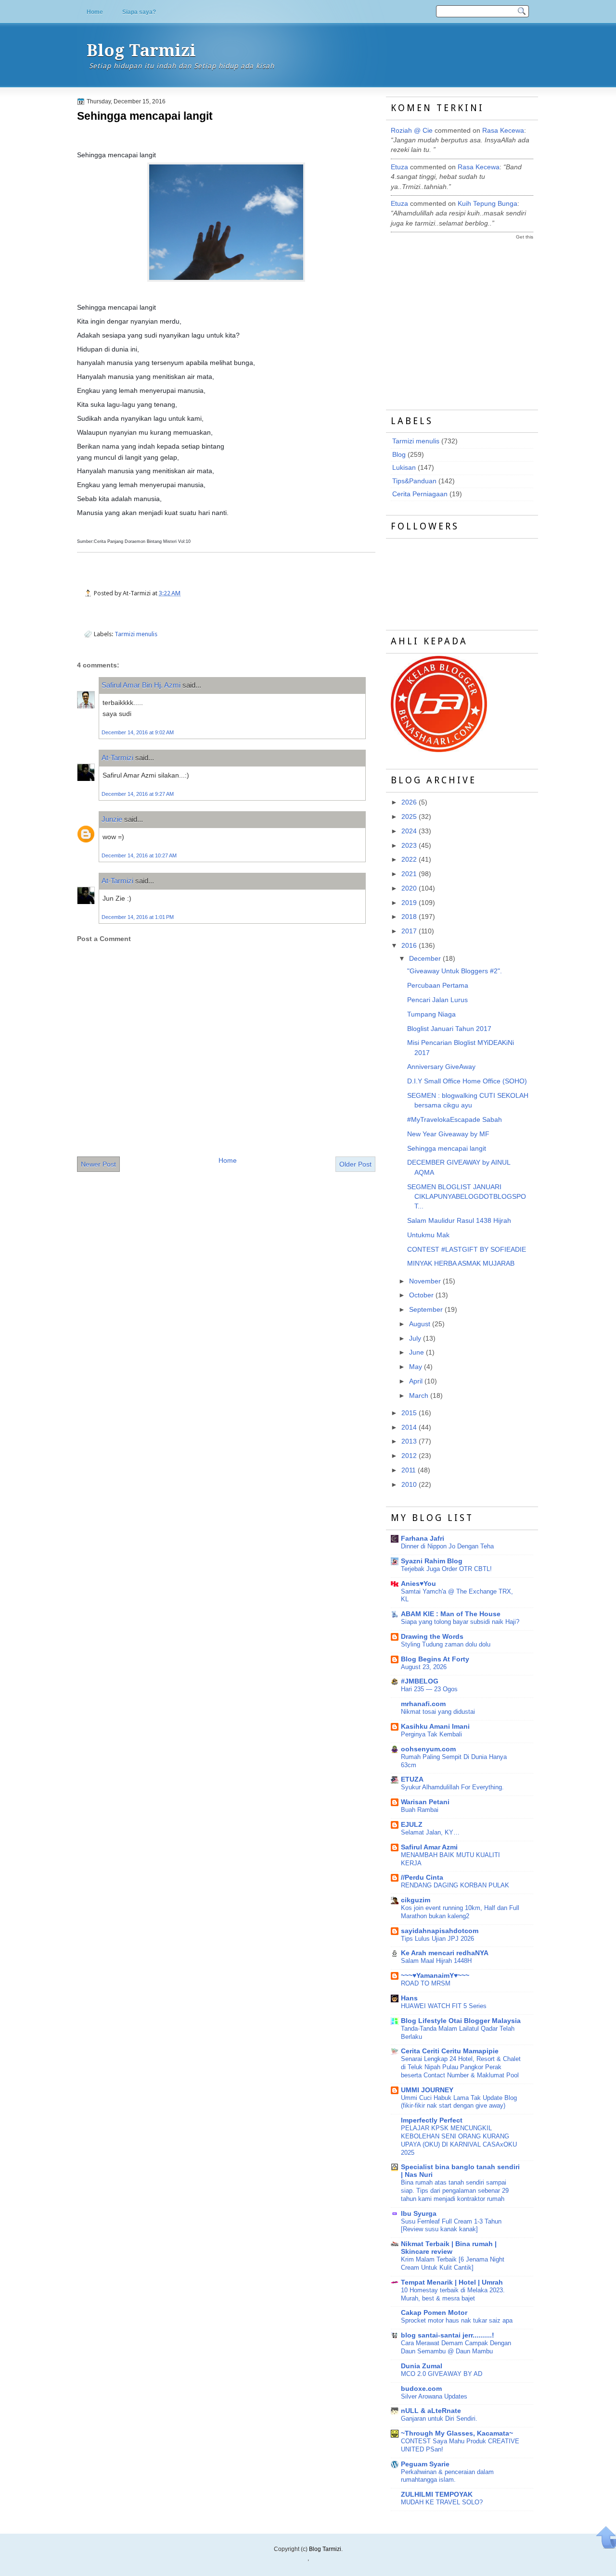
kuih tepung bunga (488, 204)
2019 (409, 903)
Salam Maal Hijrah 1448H (436, 1961)
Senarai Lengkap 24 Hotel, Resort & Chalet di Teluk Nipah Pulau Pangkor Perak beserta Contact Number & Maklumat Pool (461, 2067)
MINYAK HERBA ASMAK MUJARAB (461, 1263)
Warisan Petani (425, 1802)
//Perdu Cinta (422, 1878)
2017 (409, 931)
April (416, 1381)
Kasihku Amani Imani (435, 1727)
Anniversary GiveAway (441, 1067)
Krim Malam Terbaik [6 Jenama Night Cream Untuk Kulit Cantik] (453, 2263)
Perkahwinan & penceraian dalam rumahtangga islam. (447, 2476)
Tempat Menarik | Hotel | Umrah (452, 2282)
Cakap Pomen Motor (434, 2313)
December (425, 959)
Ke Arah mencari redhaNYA (445, 1953)
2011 (409, 1470)
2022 (409, 860)
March (419, 1396)
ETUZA (412, 1779)
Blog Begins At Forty (435, 1659)
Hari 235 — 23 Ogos (429, 1689)
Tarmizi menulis (136, 634)
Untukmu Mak (428, 1235)
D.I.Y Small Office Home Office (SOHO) (467, 1081)
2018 (409, 917)
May (416, 1367)
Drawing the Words (432, 1637)
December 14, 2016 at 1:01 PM (138, 917)
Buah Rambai (420, 1810)
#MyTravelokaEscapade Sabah (455, 1120)
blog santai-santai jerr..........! (448, 2335)
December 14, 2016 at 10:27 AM (139, 855)
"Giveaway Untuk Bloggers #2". (455, 971)
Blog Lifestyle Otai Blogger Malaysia (461, 2021)
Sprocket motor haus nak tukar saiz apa (457, 2320)
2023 (409, 846)
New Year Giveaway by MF (448, 1134)
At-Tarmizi (117, 758)
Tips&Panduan (414, 481)
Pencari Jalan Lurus (437, 1000)
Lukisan (404, 468)
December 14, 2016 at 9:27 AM (138, 794)
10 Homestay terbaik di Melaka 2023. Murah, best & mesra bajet (453, 2294)
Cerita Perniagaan (420, 494)
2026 (409, 802)
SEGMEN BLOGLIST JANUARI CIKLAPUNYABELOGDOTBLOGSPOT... (467, 1197)
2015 (409, 1413)
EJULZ (412, 1825)
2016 (409, 946)
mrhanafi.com (423, 1704)
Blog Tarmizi (141, 50)
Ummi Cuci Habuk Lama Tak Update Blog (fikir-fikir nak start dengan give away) (459, 2102)
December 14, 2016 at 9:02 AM (138, 732)
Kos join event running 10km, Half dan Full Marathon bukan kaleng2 (460, 1912)
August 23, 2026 (424, 1667)
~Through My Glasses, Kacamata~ (457, 2433)
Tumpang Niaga (431, 1014)
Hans (409, 1998)
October (421, 1295)
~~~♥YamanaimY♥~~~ (435, 1976)
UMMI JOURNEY (427, 2090)
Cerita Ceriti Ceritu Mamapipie (450, 2051)
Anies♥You (418, 1584)
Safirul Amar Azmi (429, 1847)
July (415, 1338)
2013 (409, 1441)
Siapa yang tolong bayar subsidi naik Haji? (460, 1622)
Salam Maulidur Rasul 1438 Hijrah (459, 1221)
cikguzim (416, 1900)
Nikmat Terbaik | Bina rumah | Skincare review (449, 2248)
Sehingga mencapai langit (145, 116)
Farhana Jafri (423, 1539)
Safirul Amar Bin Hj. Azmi (141, 685)
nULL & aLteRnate (431, 2411)
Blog (399, 455)
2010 (409, 1485)
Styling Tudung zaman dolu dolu (446, 1644)
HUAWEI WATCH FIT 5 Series (444, 2006)
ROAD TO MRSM (426, 1983)
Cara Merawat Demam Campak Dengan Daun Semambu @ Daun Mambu (456, 2347)
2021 (409, 874)
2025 (409, 817)
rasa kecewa (503, 131)
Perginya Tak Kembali (431, 1734)
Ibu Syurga (419, 2214)
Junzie (112, 819)
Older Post (355, 1164)
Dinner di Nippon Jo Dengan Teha (447, 1546)
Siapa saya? (139, 12)
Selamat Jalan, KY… (430, 1832)
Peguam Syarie (425, 2464)
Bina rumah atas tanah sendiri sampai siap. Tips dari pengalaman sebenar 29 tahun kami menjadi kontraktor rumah (455, 2191)
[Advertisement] (463, 316)
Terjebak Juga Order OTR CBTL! (446, 1569)
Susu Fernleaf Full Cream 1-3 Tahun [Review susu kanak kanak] (451, 2225)
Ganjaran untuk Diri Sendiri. (439, 2419)
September (426, 1310)
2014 (409, 1427)
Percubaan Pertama (438, 986)
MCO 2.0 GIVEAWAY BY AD (442, 2374)
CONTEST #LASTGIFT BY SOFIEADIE (467, 1250)
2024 (409, 831)
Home (95, 12)
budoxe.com (421, 2389)
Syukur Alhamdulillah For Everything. (452, 1787)
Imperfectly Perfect (432, 2120)
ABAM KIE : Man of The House (451, 1614)
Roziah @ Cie (412, 131)
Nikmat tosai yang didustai (438, 1712)
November (425, 1281)
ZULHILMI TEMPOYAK (437, 2494)
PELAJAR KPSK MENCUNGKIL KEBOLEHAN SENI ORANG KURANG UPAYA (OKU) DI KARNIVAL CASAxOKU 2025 (459, 2140)
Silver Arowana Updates (434, 2396)
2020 (409, 888)
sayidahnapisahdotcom (440, 1931)
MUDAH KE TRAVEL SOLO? (442, 2502)
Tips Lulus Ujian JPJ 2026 (437, 1939)
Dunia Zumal (422, 2366)
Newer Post (98, 1164)
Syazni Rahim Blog (432, 1561)
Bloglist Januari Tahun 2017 (449, 1029)
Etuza (399, 167)
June (417, 1352)
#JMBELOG (420, 1681)
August (420, 1324)
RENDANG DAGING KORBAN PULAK (455, 1885)
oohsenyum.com (428, 1749)
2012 (409, 1456)
